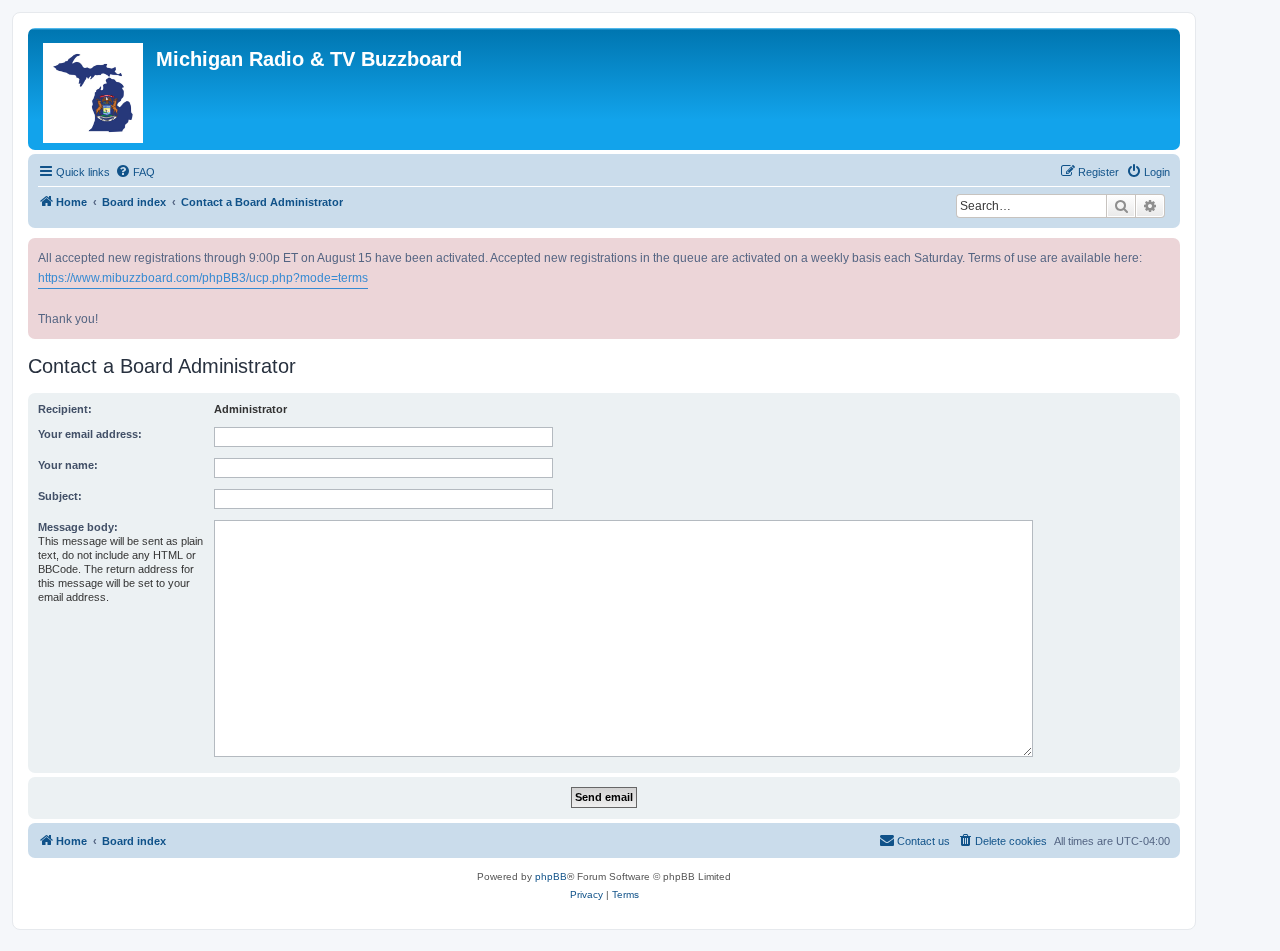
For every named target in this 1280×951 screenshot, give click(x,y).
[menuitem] (135, 172)
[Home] (94, 89)
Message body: (78, 527)
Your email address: (90, 434)
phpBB (551, 876)
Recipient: (65, 409)
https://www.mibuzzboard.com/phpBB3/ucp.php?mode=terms (203, 278)
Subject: (60, 496)
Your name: (68, 465)
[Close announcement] (1167, 249)
